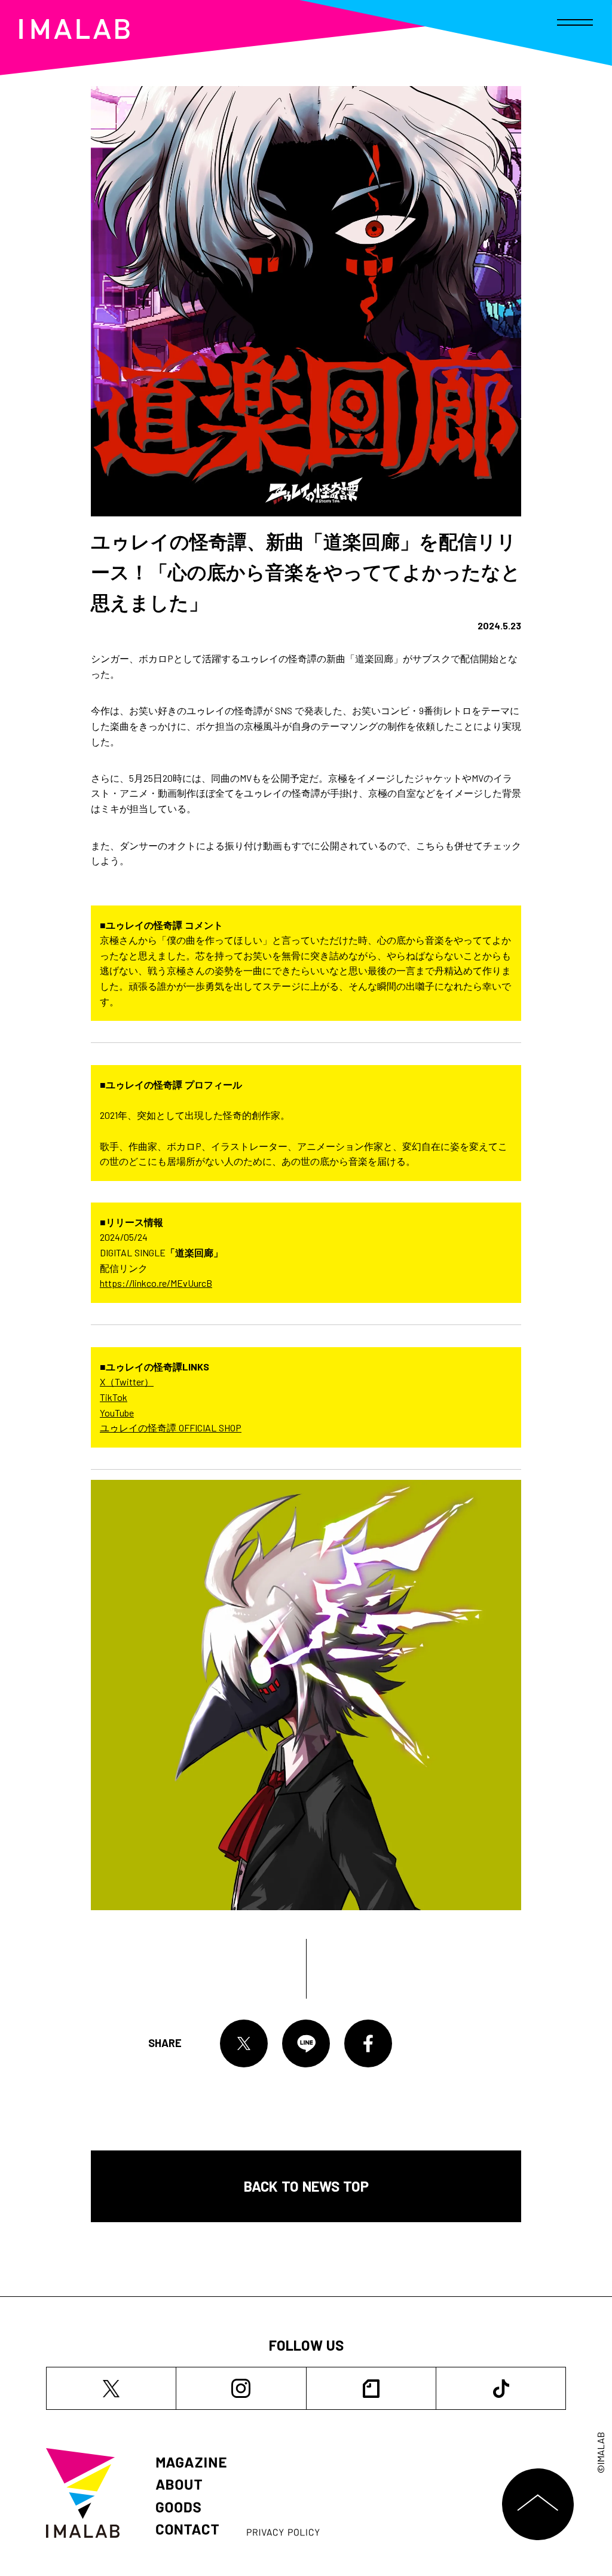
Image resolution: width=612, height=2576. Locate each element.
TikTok (114, 1397)
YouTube (117, 1413)
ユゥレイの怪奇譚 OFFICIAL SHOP (171, 1428)
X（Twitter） (127, 1382)
